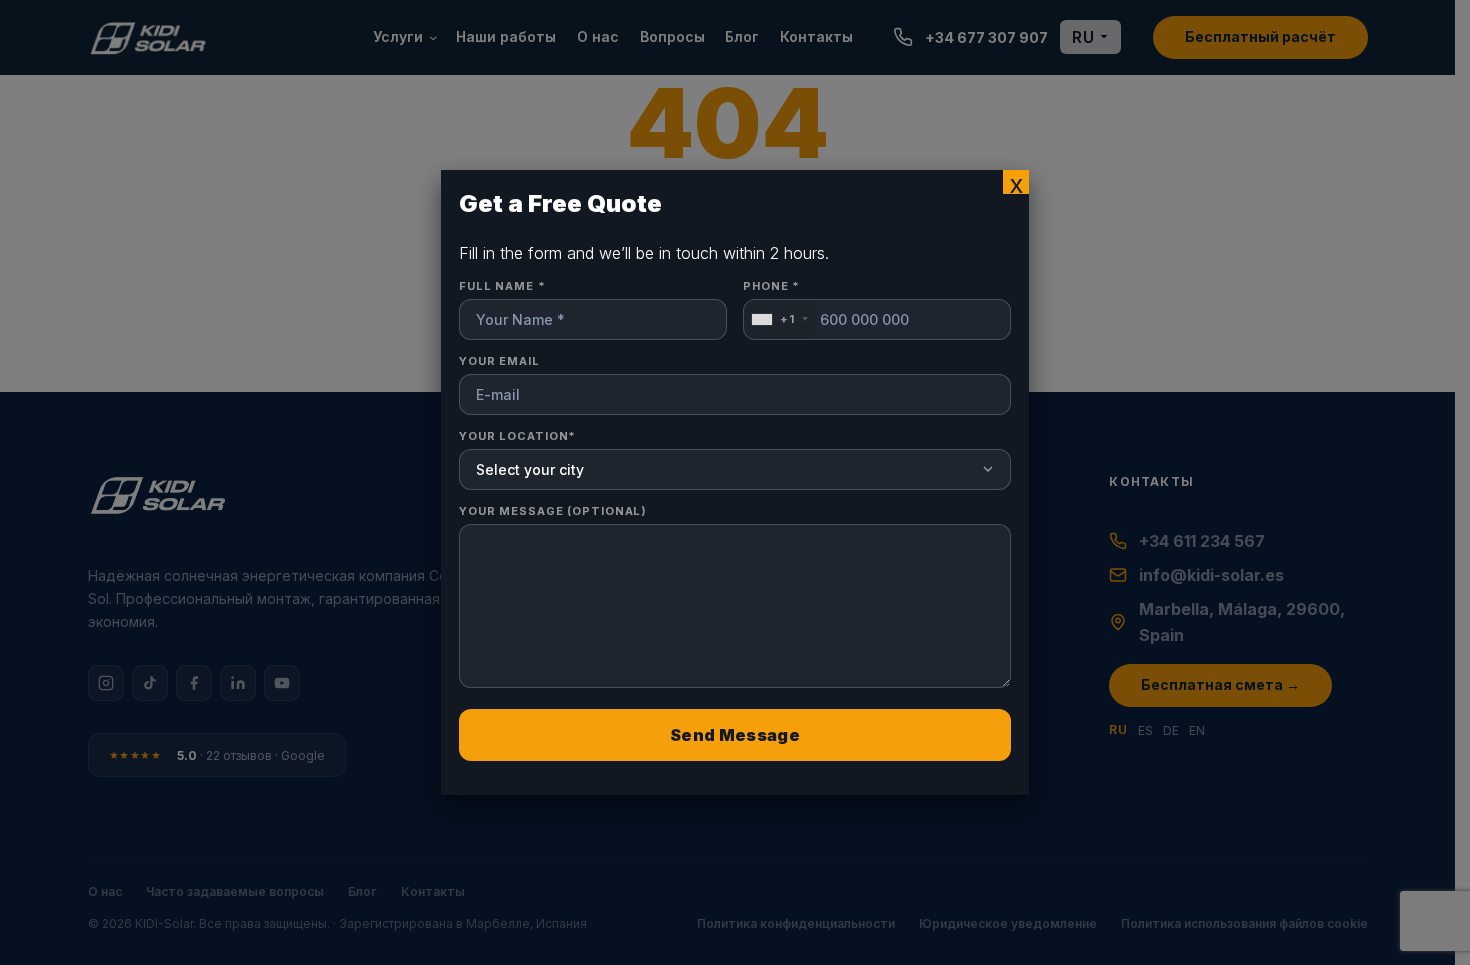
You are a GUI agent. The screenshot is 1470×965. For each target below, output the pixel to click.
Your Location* (517, 436)
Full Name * (502, 286)
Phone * (771, 303)
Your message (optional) (553, 511)
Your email (499, 361)
